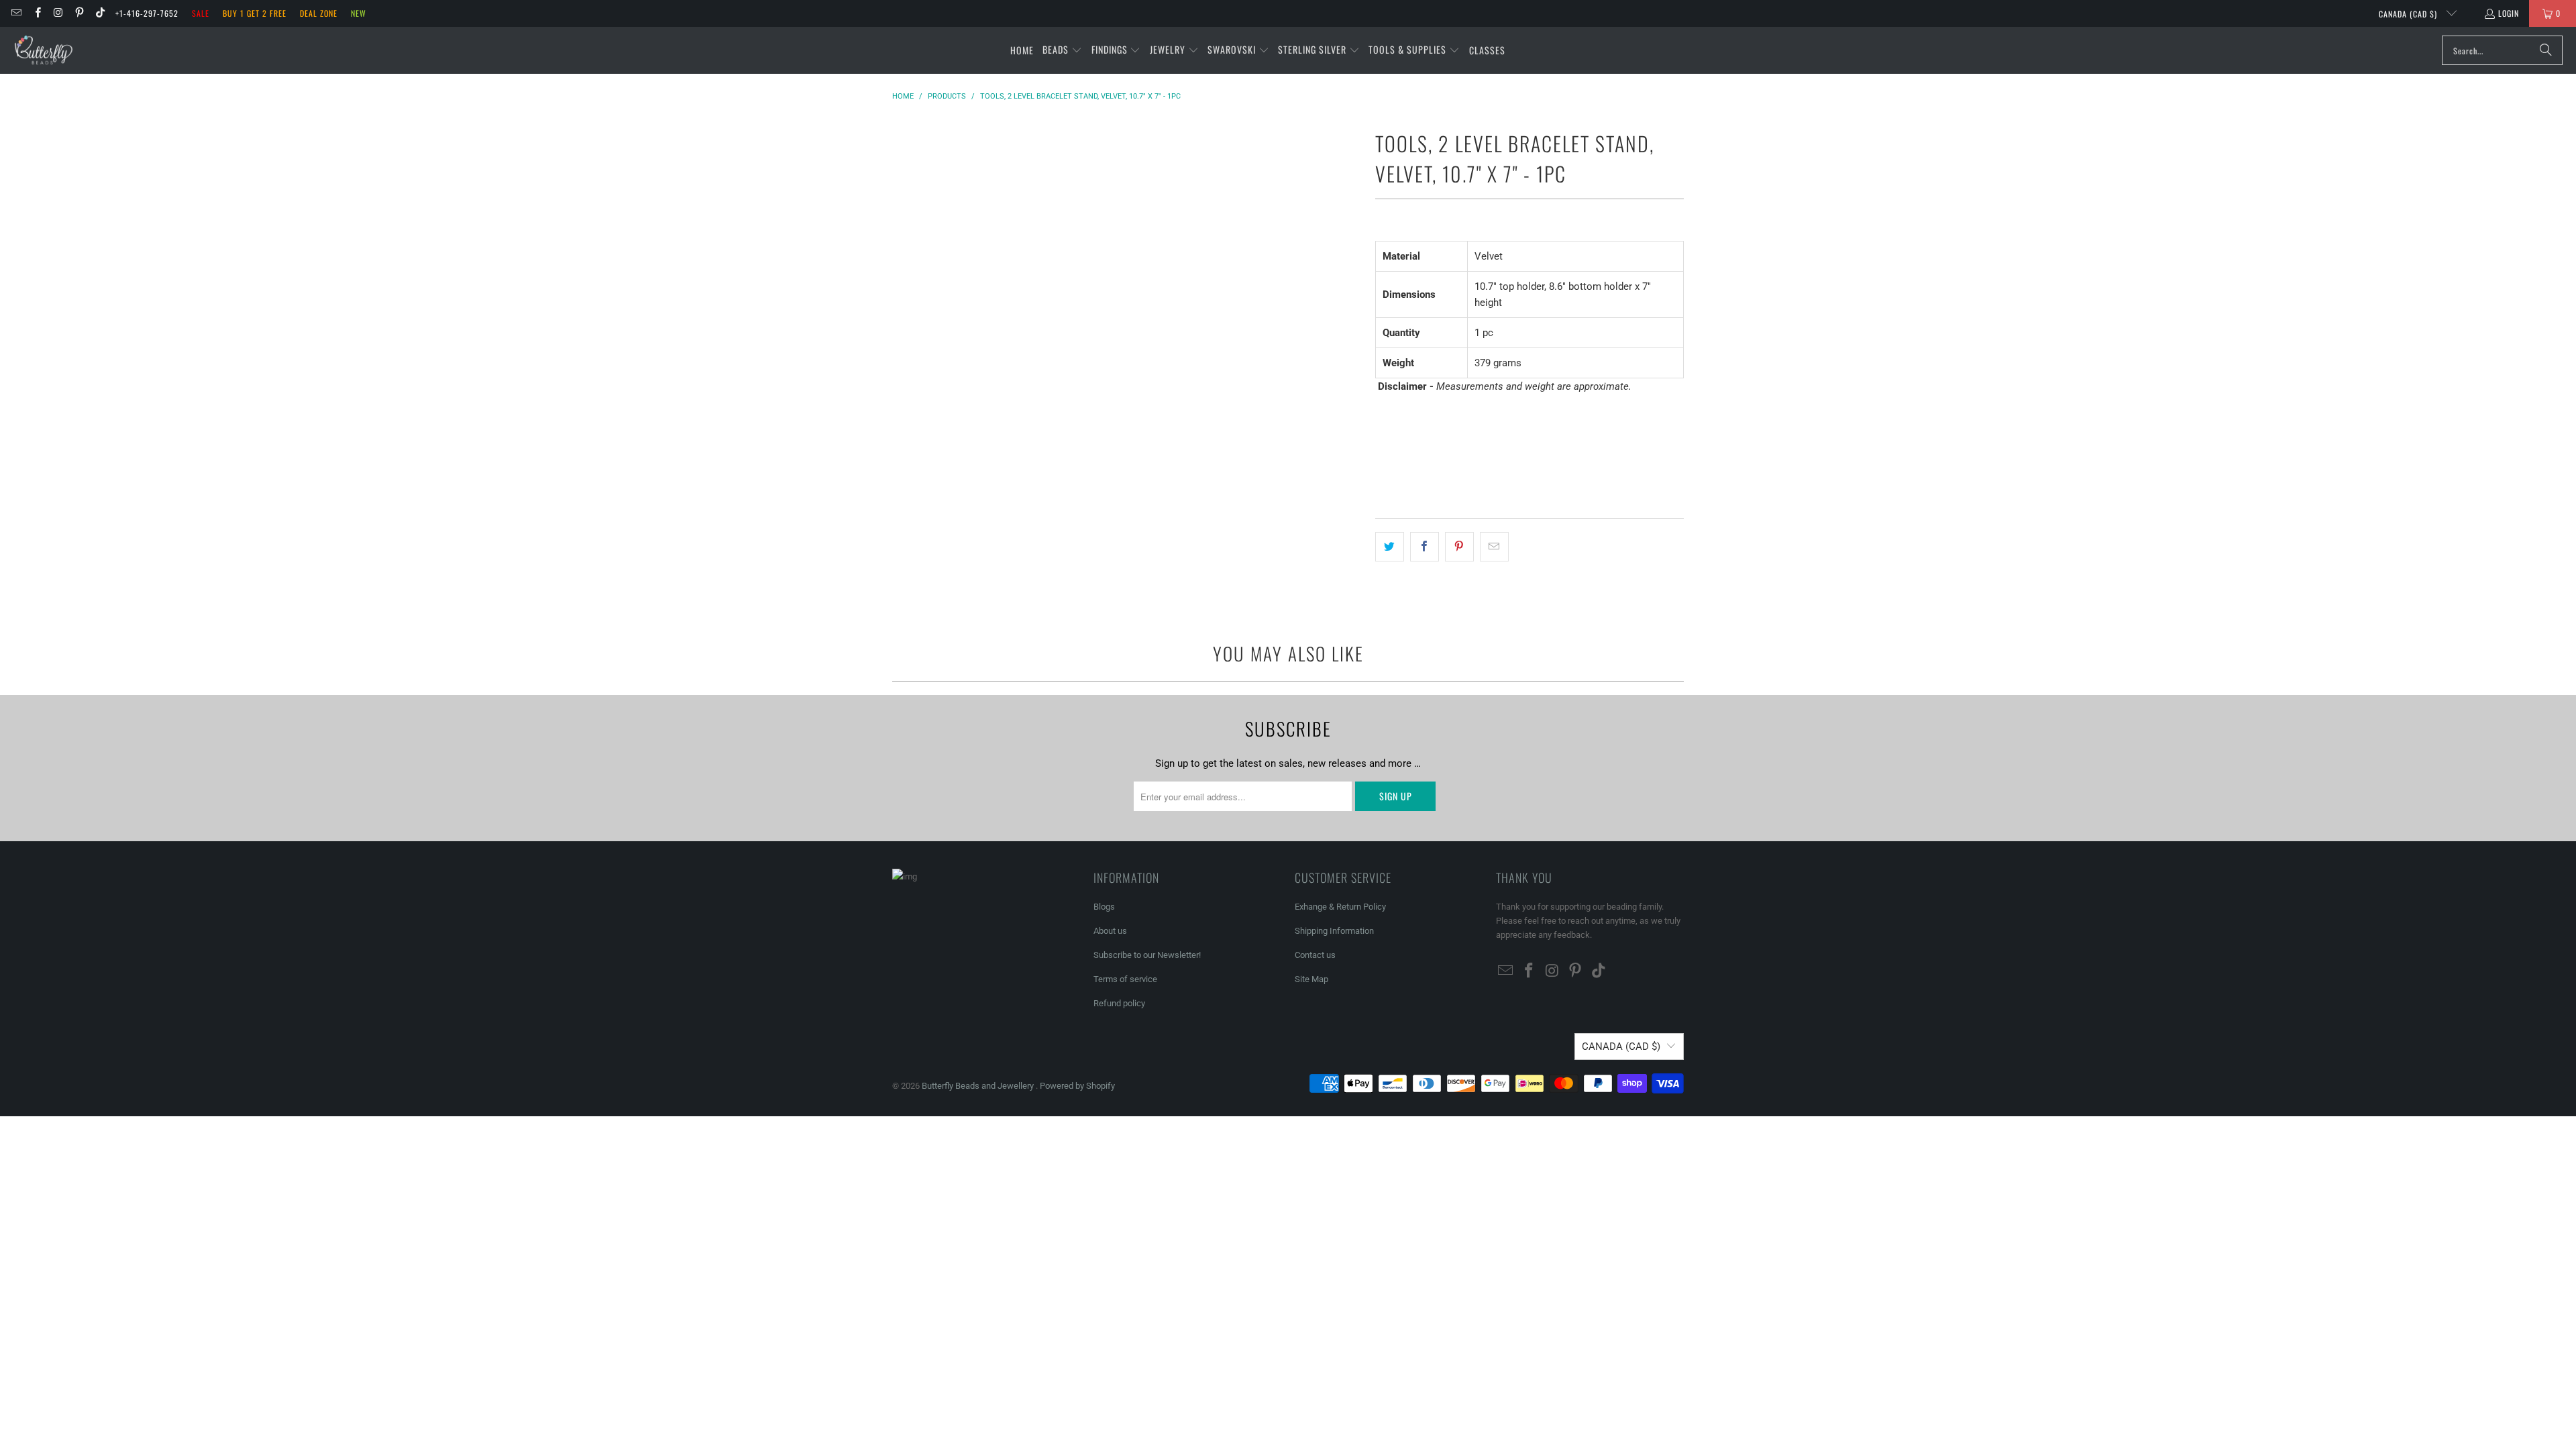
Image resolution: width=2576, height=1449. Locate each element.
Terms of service (1125, 979)
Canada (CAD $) (2409, 14)
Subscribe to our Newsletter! (1147, 955)
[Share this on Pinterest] (1459, 547)
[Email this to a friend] (1494, 547)
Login (2509, 13)
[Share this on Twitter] (1390, 547)
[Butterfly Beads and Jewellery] (44, 50)
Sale (201, 13)
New (359, 13)
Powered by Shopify (1077, 1086)
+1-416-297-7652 (147, 13)
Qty (1382, 412)
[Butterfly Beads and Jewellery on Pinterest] (79, 13)
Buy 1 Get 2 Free (255, 13)
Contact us (1315, 955)
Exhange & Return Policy (1340, 907)
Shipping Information (1334, 931)
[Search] (2546, 50)
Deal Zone (319, 13)
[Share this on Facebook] (1425, 547)
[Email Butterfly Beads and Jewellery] (16, 13)
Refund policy (1119, 1003)
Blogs (1104, 907)
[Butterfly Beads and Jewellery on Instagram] (58, 13)
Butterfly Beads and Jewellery (979, 1086)
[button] (1062, 50)
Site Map (1311, 979)
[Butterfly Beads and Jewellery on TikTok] (100, 13)
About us (1110, 931)
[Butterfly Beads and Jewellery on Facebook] (37, 13)
